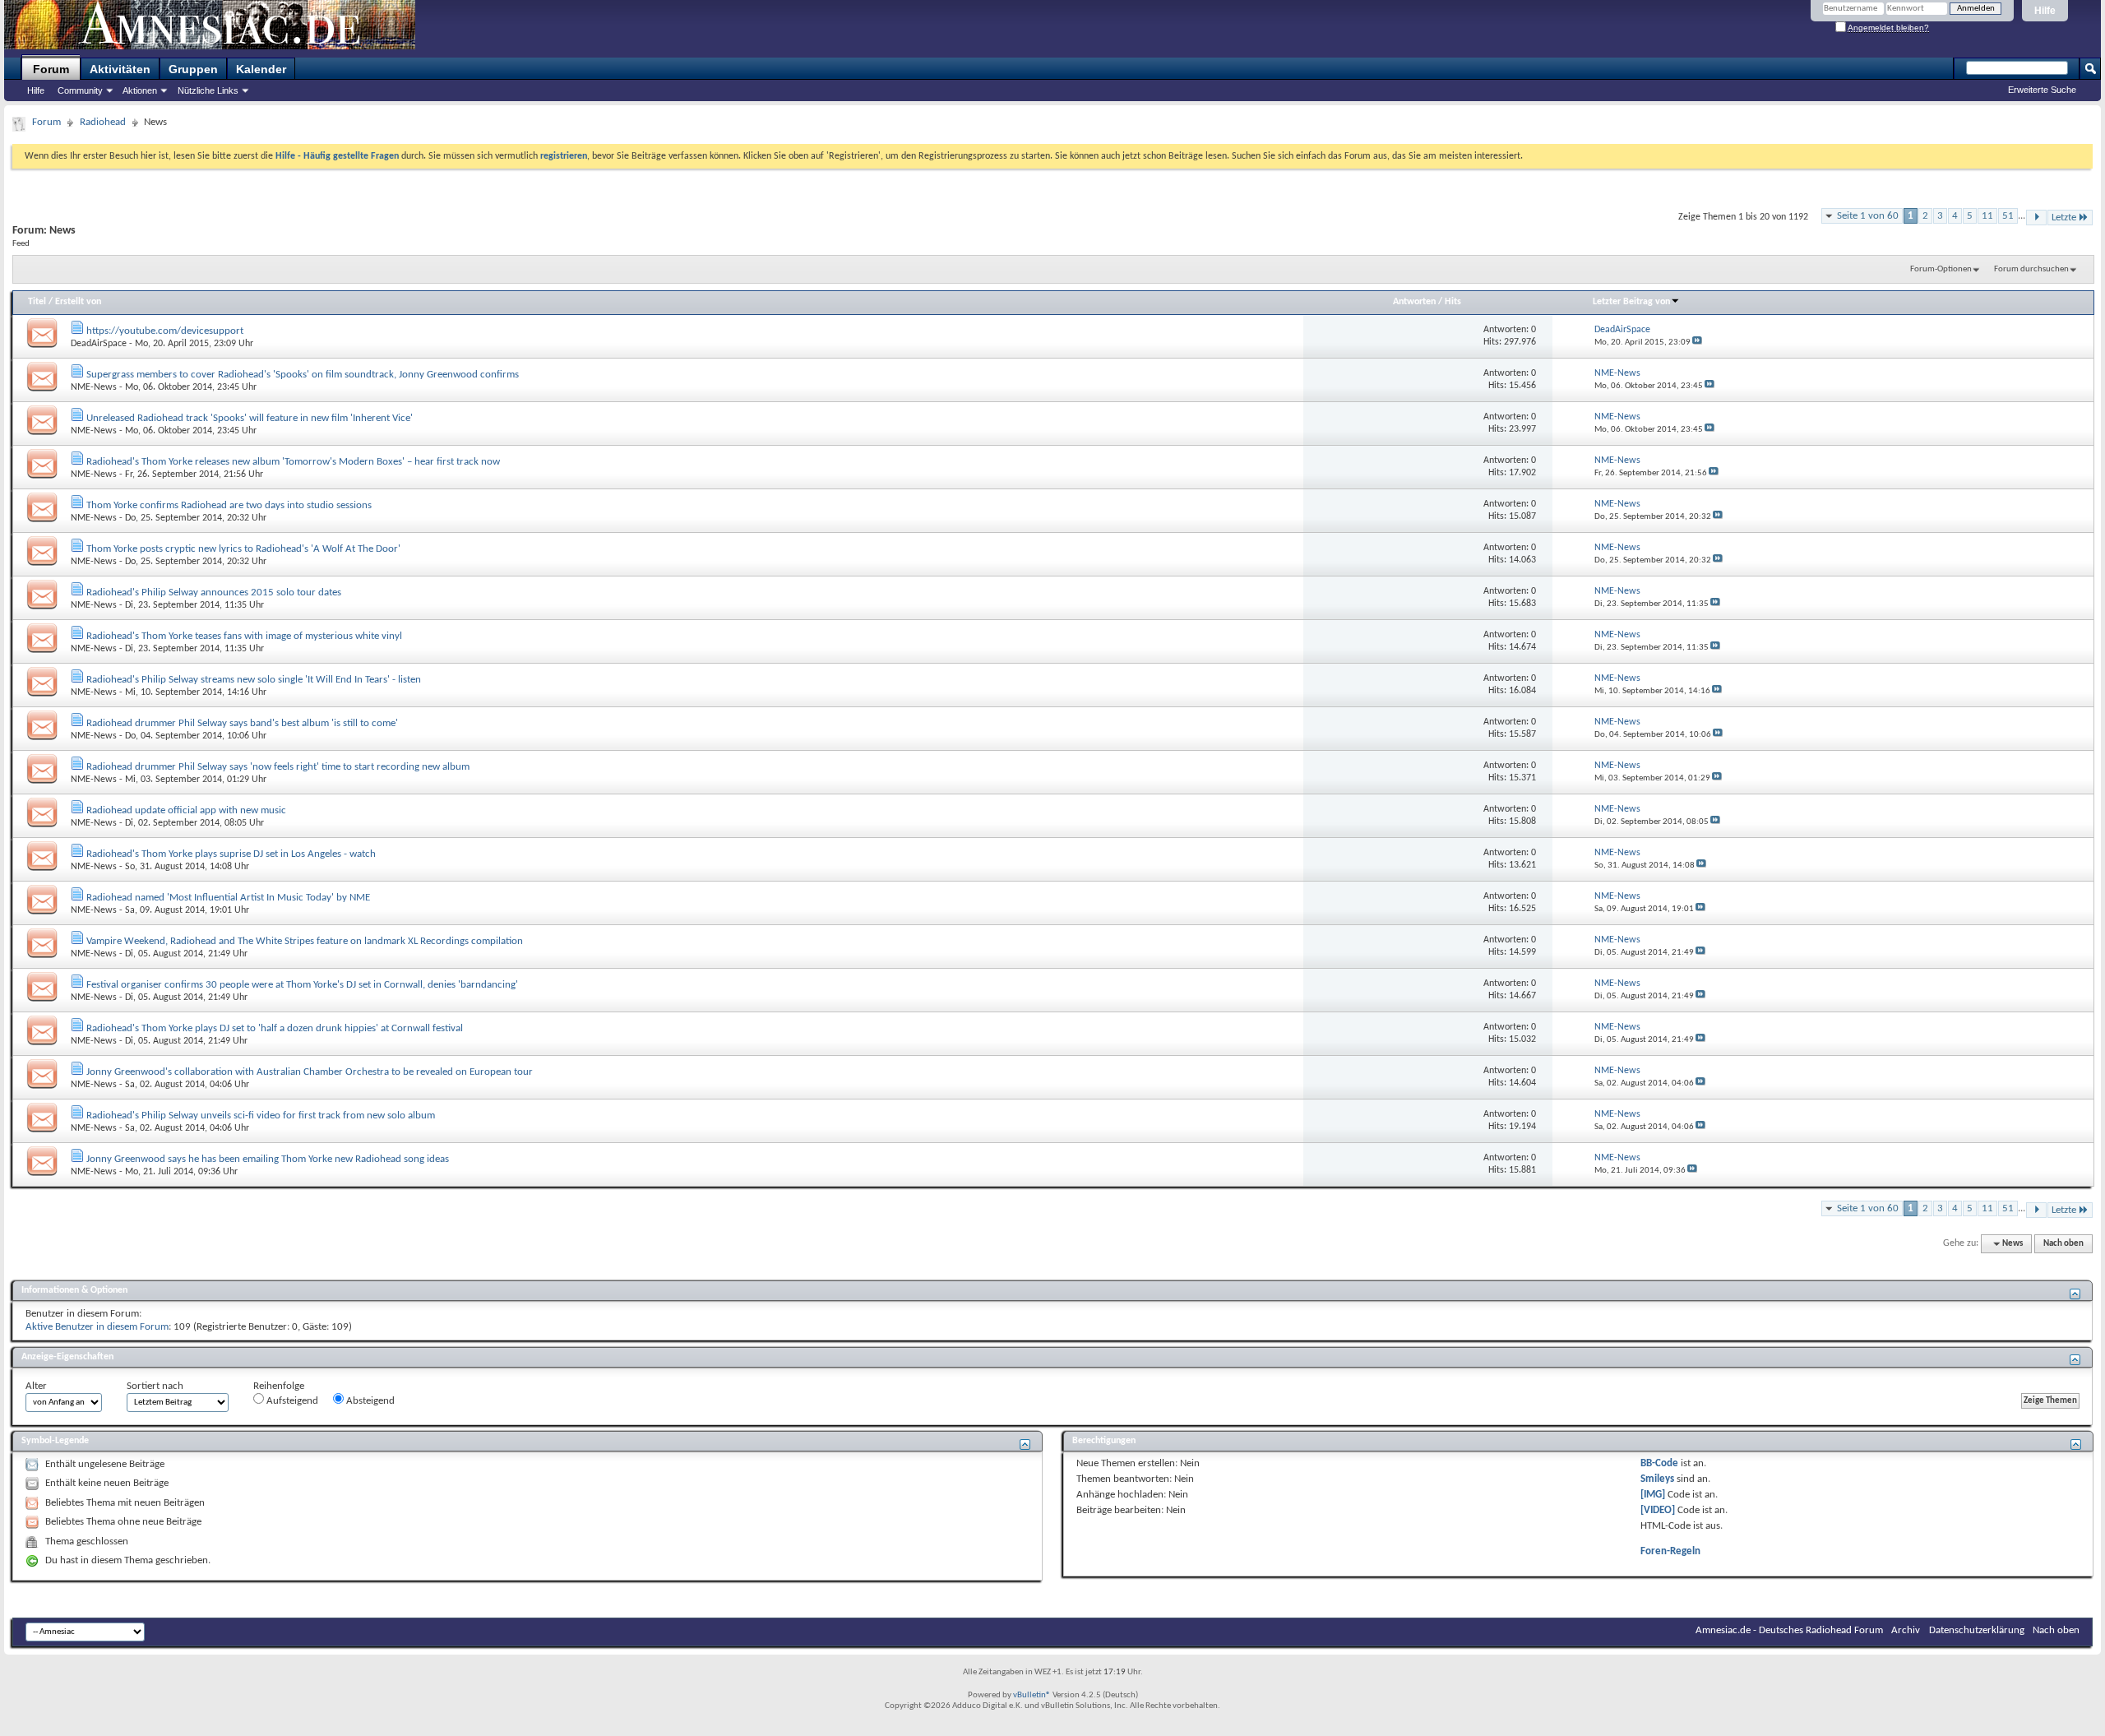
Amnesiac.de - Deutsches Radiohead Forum (1789, 1630)
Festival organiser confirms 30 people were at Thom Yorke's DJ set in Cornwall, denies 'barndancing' (302, 985)
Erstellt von (78, 302)
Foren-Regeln (1670, 1551)
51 (2008, 216)
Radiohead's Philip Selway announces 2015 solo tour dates (214, 593)
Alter (36, 1386)
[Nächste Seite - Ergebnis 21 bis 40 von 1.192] (2036, 218)
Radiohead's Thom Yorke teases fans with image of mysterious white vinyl (244, 636)
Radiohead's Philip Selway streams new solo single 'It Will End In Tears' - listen (254, 680)
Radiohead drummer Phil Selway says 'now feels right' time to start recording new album (278, 767)
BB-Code (1659, 1463)
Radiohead (103, 122)
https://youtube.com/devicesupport (165, 331)
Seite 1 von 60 (1868, 216)
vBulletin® (1032, 1695)
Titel (37, 302)
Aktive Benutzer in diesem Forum (97, 1327)
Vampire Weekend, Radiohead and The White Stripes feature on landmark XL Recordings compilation (305, 941)
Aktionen (140, 90)
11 (1987, 216)
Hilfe (2045, 11)
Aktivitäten (120, 69)
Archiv (1906, 1630)
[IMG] (1653, 1495)
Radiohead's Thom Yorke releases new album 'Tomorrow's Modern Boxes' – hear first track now (293, 462)
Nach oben (2063, 1244)
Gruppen (193, 69)
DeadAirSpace (99, 344)
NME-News (94, 387)
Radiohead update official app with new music (186, 810)
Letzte (2064, 218)
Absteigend (369, 1401)
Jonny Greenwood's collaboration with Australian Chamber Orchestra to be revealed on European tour (310, 1072)
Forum (51, 69)
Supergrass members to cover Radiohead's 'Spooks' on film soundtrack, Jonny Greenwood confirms (303, 375)
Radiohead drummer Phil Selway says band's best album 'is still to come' (242, 723)
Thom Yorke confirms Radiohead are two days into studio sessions (229, 505)
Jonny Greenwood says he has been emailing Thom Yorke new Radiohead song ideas (268, 1159)
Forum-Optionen (1941, 269)
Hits (1453, 302)
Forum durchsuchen (2031, 269)
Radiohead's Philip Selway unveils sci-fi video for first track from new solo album (261, 1116)
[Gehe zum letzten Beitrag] (1697, 343)
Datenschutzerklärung (1977, 1630)
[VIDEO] (1658, 1510)
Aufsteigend (291, 1401)
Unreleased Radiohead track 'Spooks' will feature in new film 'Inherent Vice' (250, 418)
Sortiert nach (155, 1386)
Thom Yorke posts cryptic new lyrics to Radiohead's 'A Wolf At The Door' (243, 549)
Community (80, 90)
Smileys (1657, 1479)
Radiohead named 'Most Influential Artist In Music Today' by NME (228, 898)
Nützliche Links (208, 90)
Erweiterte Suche (2042, 90)
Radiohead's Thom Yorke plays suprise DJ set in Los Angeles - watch (231, 854)
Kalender (261, 69)
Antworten (1414, 302)
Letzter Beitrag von (1631, 302)
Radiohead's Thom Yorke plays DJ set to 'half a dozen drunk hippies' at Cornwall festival (275, 1028)
